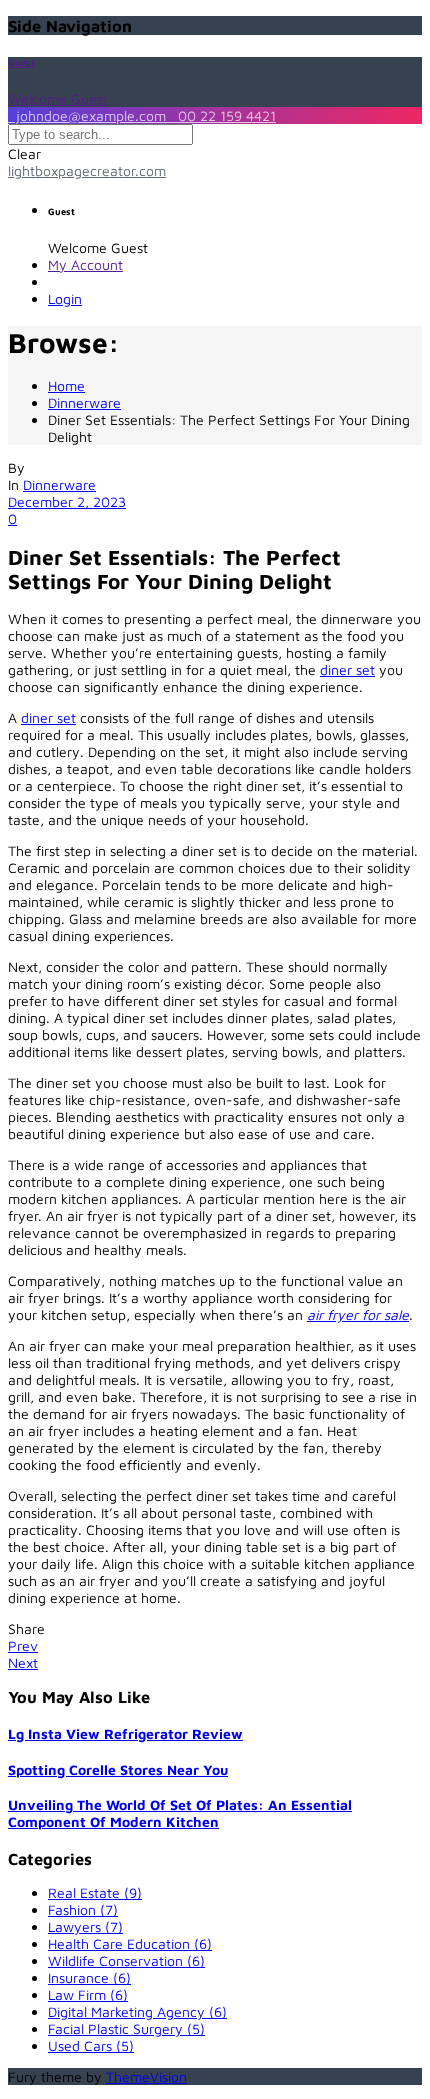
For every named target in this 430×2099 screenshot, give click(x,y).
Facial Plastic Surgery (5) (126, 2028)
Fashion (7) (83, 1909)
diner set (347, 669)
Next (23, 1662)
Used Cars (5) (91, 2045)
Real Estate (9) (95, 1892)
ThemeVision (146, 2076)
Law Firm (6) (88, 1994)
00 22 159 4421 (223, 115)
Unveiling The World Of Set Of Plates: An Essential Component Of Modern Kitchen (180, 1813)
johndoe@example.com (89, 115)
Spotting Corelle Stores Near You (118, 1769)
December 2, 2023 (67, 501)
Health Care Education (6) (130, 1943)
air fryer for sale (358, 1314)
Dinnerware (59, 484)
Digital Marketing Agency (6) (137, 2011)
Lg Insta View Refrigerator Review (125, 1733)
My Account (85, 264)
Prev (23, 1645)
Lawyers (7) (85, 1926)
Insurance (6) (89, 1977)
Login (65, 298)
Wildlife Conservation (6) (126, 1960)
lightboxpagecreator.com (87, 170)
